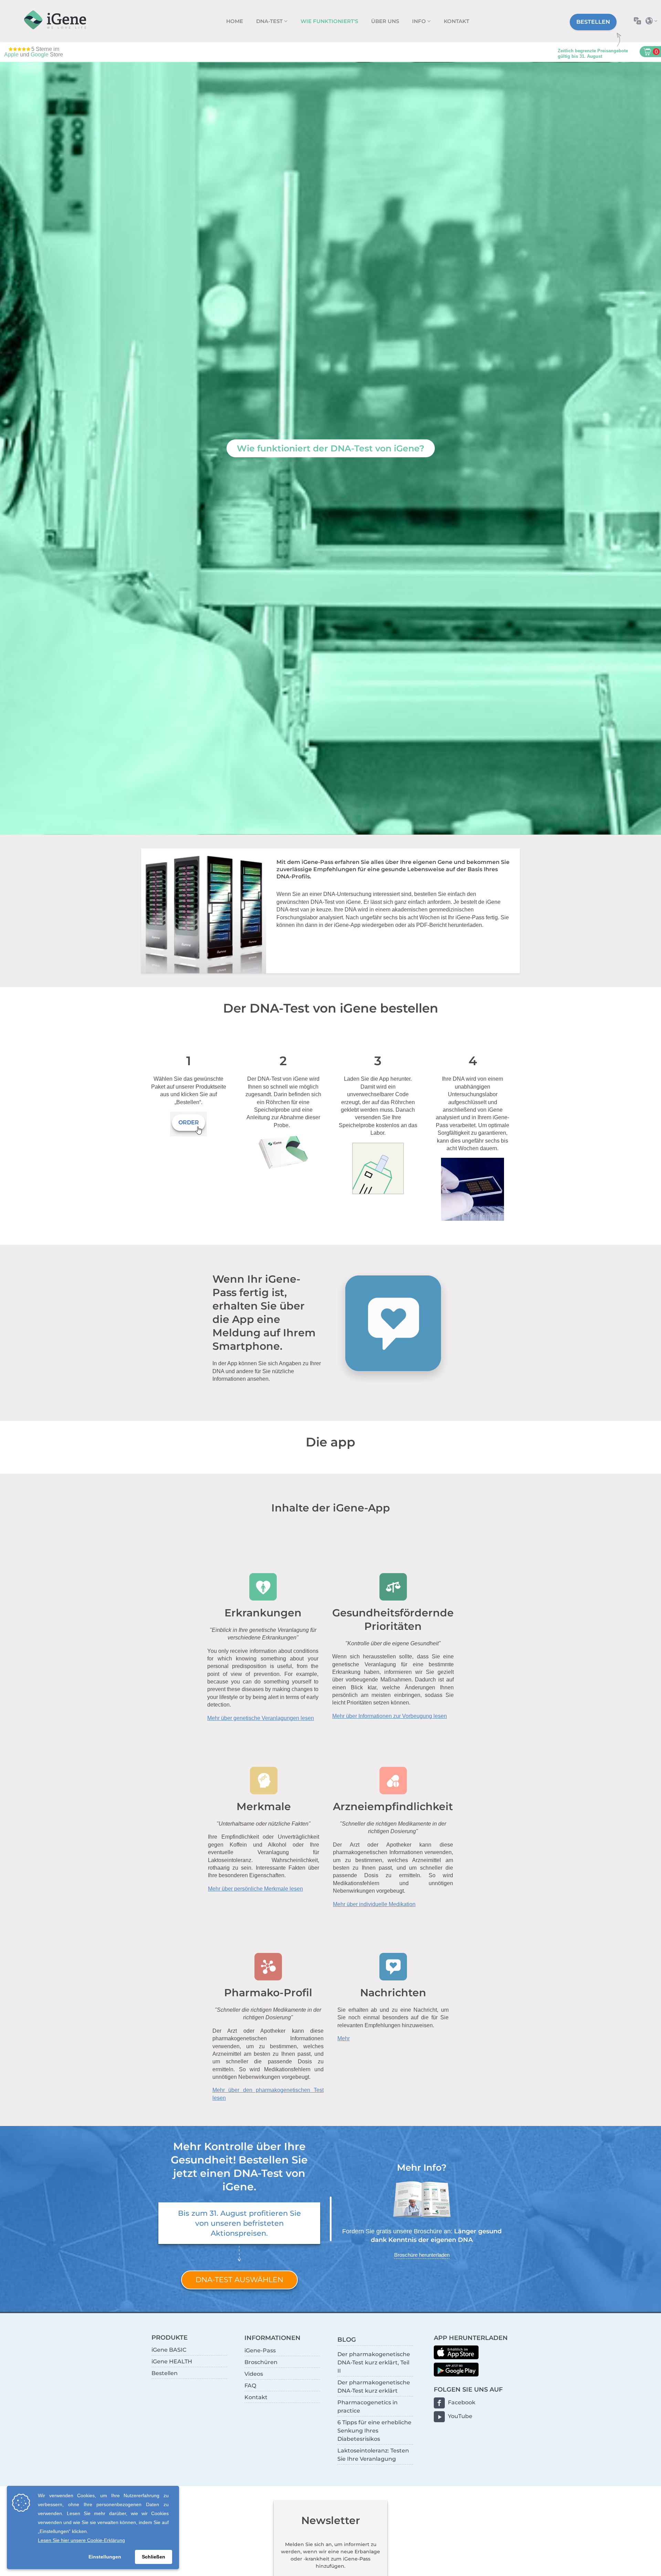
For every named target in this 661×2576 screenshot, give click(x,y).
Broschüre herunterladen (422, 2255)
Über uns (385, 21)
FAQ (250, 2386)
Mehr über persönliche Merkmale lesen (255, 1889)
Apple (11, 55)
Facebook (462, 2402)
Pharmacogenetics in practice (368, 2407)
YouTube (460, 2416)
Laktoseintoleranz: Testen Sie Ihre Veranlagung (373, 2455)
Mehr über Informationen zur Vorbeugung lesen (390, 1716)
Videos (254, 2374)
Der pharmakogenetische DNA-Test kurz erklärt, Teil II (374, 2363)
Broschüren (261, 2362)
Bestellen (593, 22)
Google (40, 55)
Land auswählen (653, 21)
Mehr (344, 2038)
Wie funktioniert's (329, 21)
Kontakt (457, 21)
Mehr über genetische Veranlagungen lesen (261, 1718)
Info (420, 21)
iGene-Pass (260, 2350)
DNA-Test (270, 21)
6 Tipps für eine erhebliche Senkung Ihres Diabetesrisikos (374, 2431)
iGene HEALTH (172, 2361)
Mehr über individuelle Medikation (374, 1904)
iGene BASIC (169, 2350)
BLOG (347, 2339)
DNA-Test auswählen (239, 2280)
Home (235, 21)
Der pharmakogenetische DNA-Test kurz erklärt (374, 2387)
